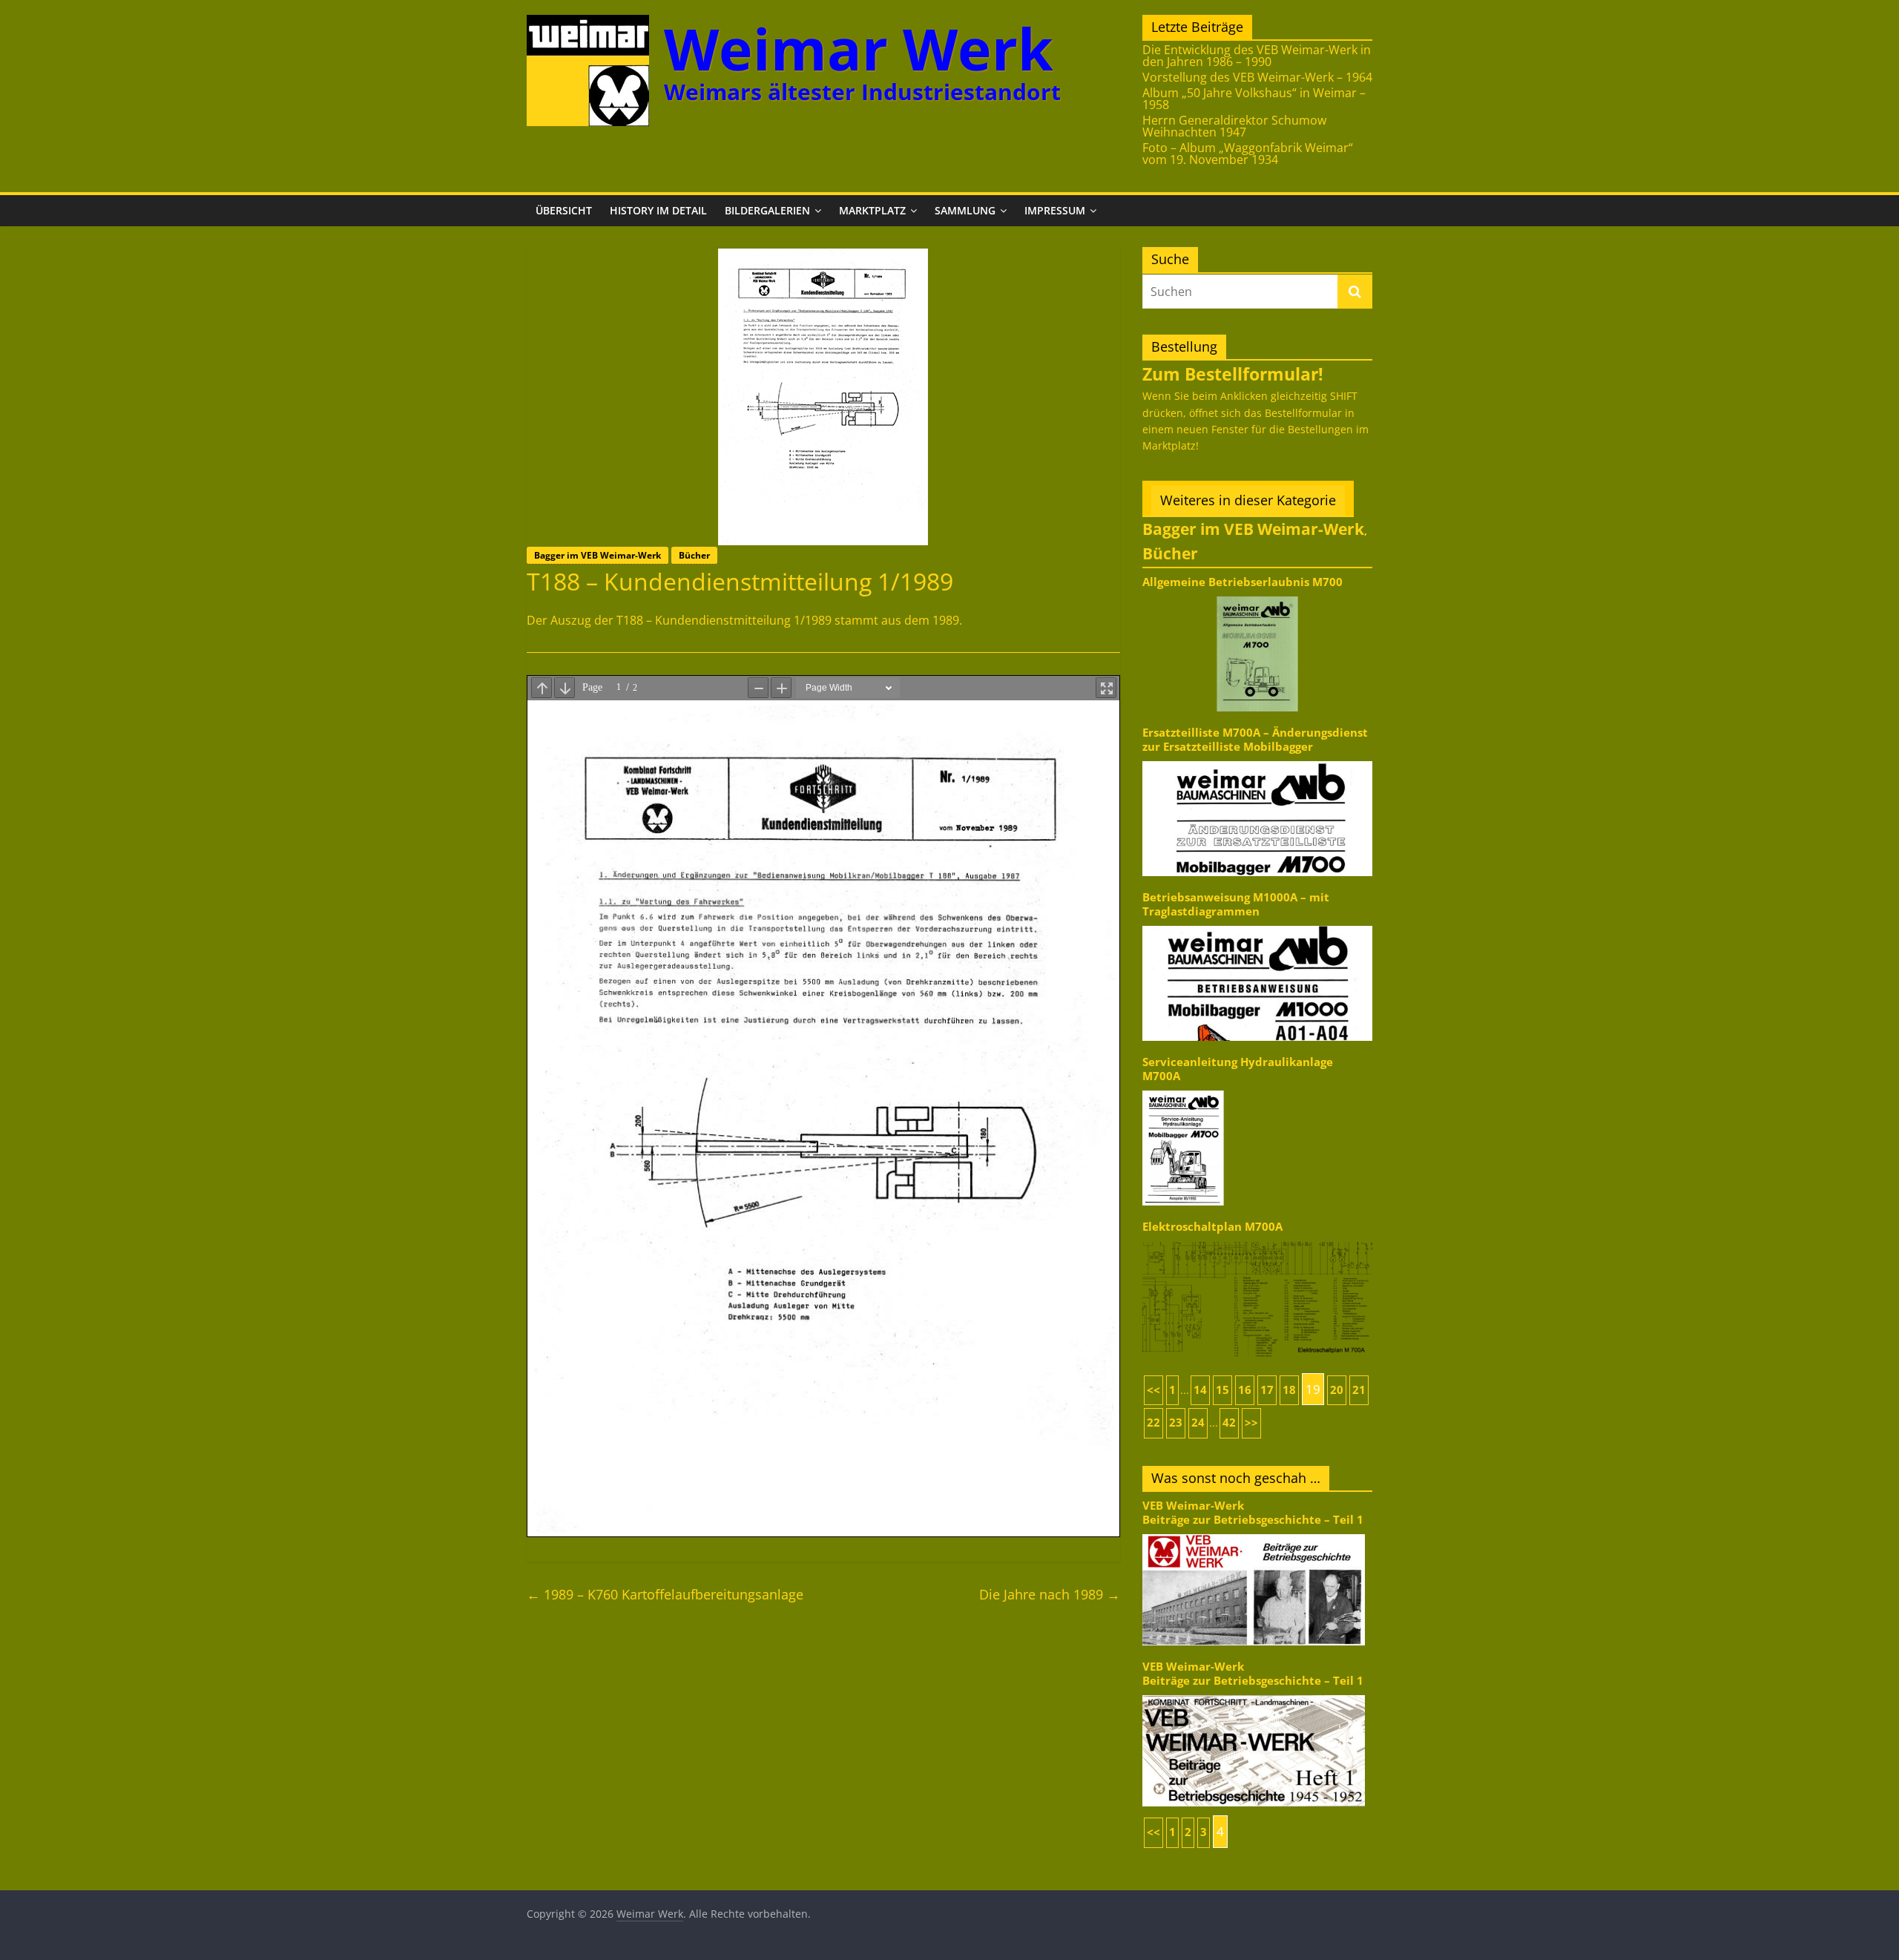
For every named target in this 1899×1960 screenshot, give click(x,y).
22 (1153, 1423)
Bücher (694, 555)
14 (1200, 1390)
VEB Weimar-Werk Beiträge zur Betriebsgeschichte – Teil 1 (1253, 1512)
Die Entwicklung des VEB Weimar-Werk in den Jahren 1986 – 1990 (1257, 56)
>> (1251, 1423)
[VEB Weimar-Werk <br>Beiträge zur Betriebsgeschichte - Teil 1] (1254, 1533)
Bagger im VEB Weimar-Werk (598, 555)
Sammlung (965, 210)
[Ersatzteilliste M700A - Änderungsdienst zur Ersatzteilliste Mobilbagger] (1257, 760)
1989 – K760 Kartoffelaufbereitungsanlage (665, 1594)
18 (1289, 1390)
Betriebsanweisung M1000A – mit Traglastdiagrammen (1236, 904)
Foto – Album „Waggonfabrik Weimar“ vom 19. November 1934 (1248, 154)
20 (1337, 1390)
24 (1198, 1423)
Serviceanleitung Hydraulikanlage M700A (1238, 1069)
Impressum (1055, 210)
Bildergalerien (767, 210)
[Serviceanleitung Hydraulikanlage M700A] (1257, 1089)
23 (1176, 1423)
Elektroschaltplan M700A (1212, 1227)
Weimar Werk (859, 49)
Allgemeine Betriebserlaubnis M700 (1243, 582)
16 (1245, 1390)
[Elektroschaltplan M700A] (1257, 1241)
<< (1153, 1390)
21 (1359, 1390)
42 (1229, 1423)
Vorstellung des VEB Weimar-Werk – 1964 (1257, 77)
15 (1222, 1390)
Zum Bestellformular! (1233, 374)
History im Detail (658, 210)
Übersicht (564, 210)
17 (1267, 1390)
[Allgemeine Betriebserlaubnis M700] (1257, 595)
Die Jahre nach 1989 (1050, 1594)
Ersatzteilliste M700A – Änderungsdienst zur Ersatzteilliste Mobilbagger (1255, 739)
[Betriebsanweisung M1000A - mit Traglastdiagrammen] (1257, 925)
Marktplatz (872, 210)
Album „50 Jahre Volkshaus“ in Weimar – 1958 (1254, 99)
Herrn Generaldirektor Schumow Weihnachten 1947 (1234, 126)
